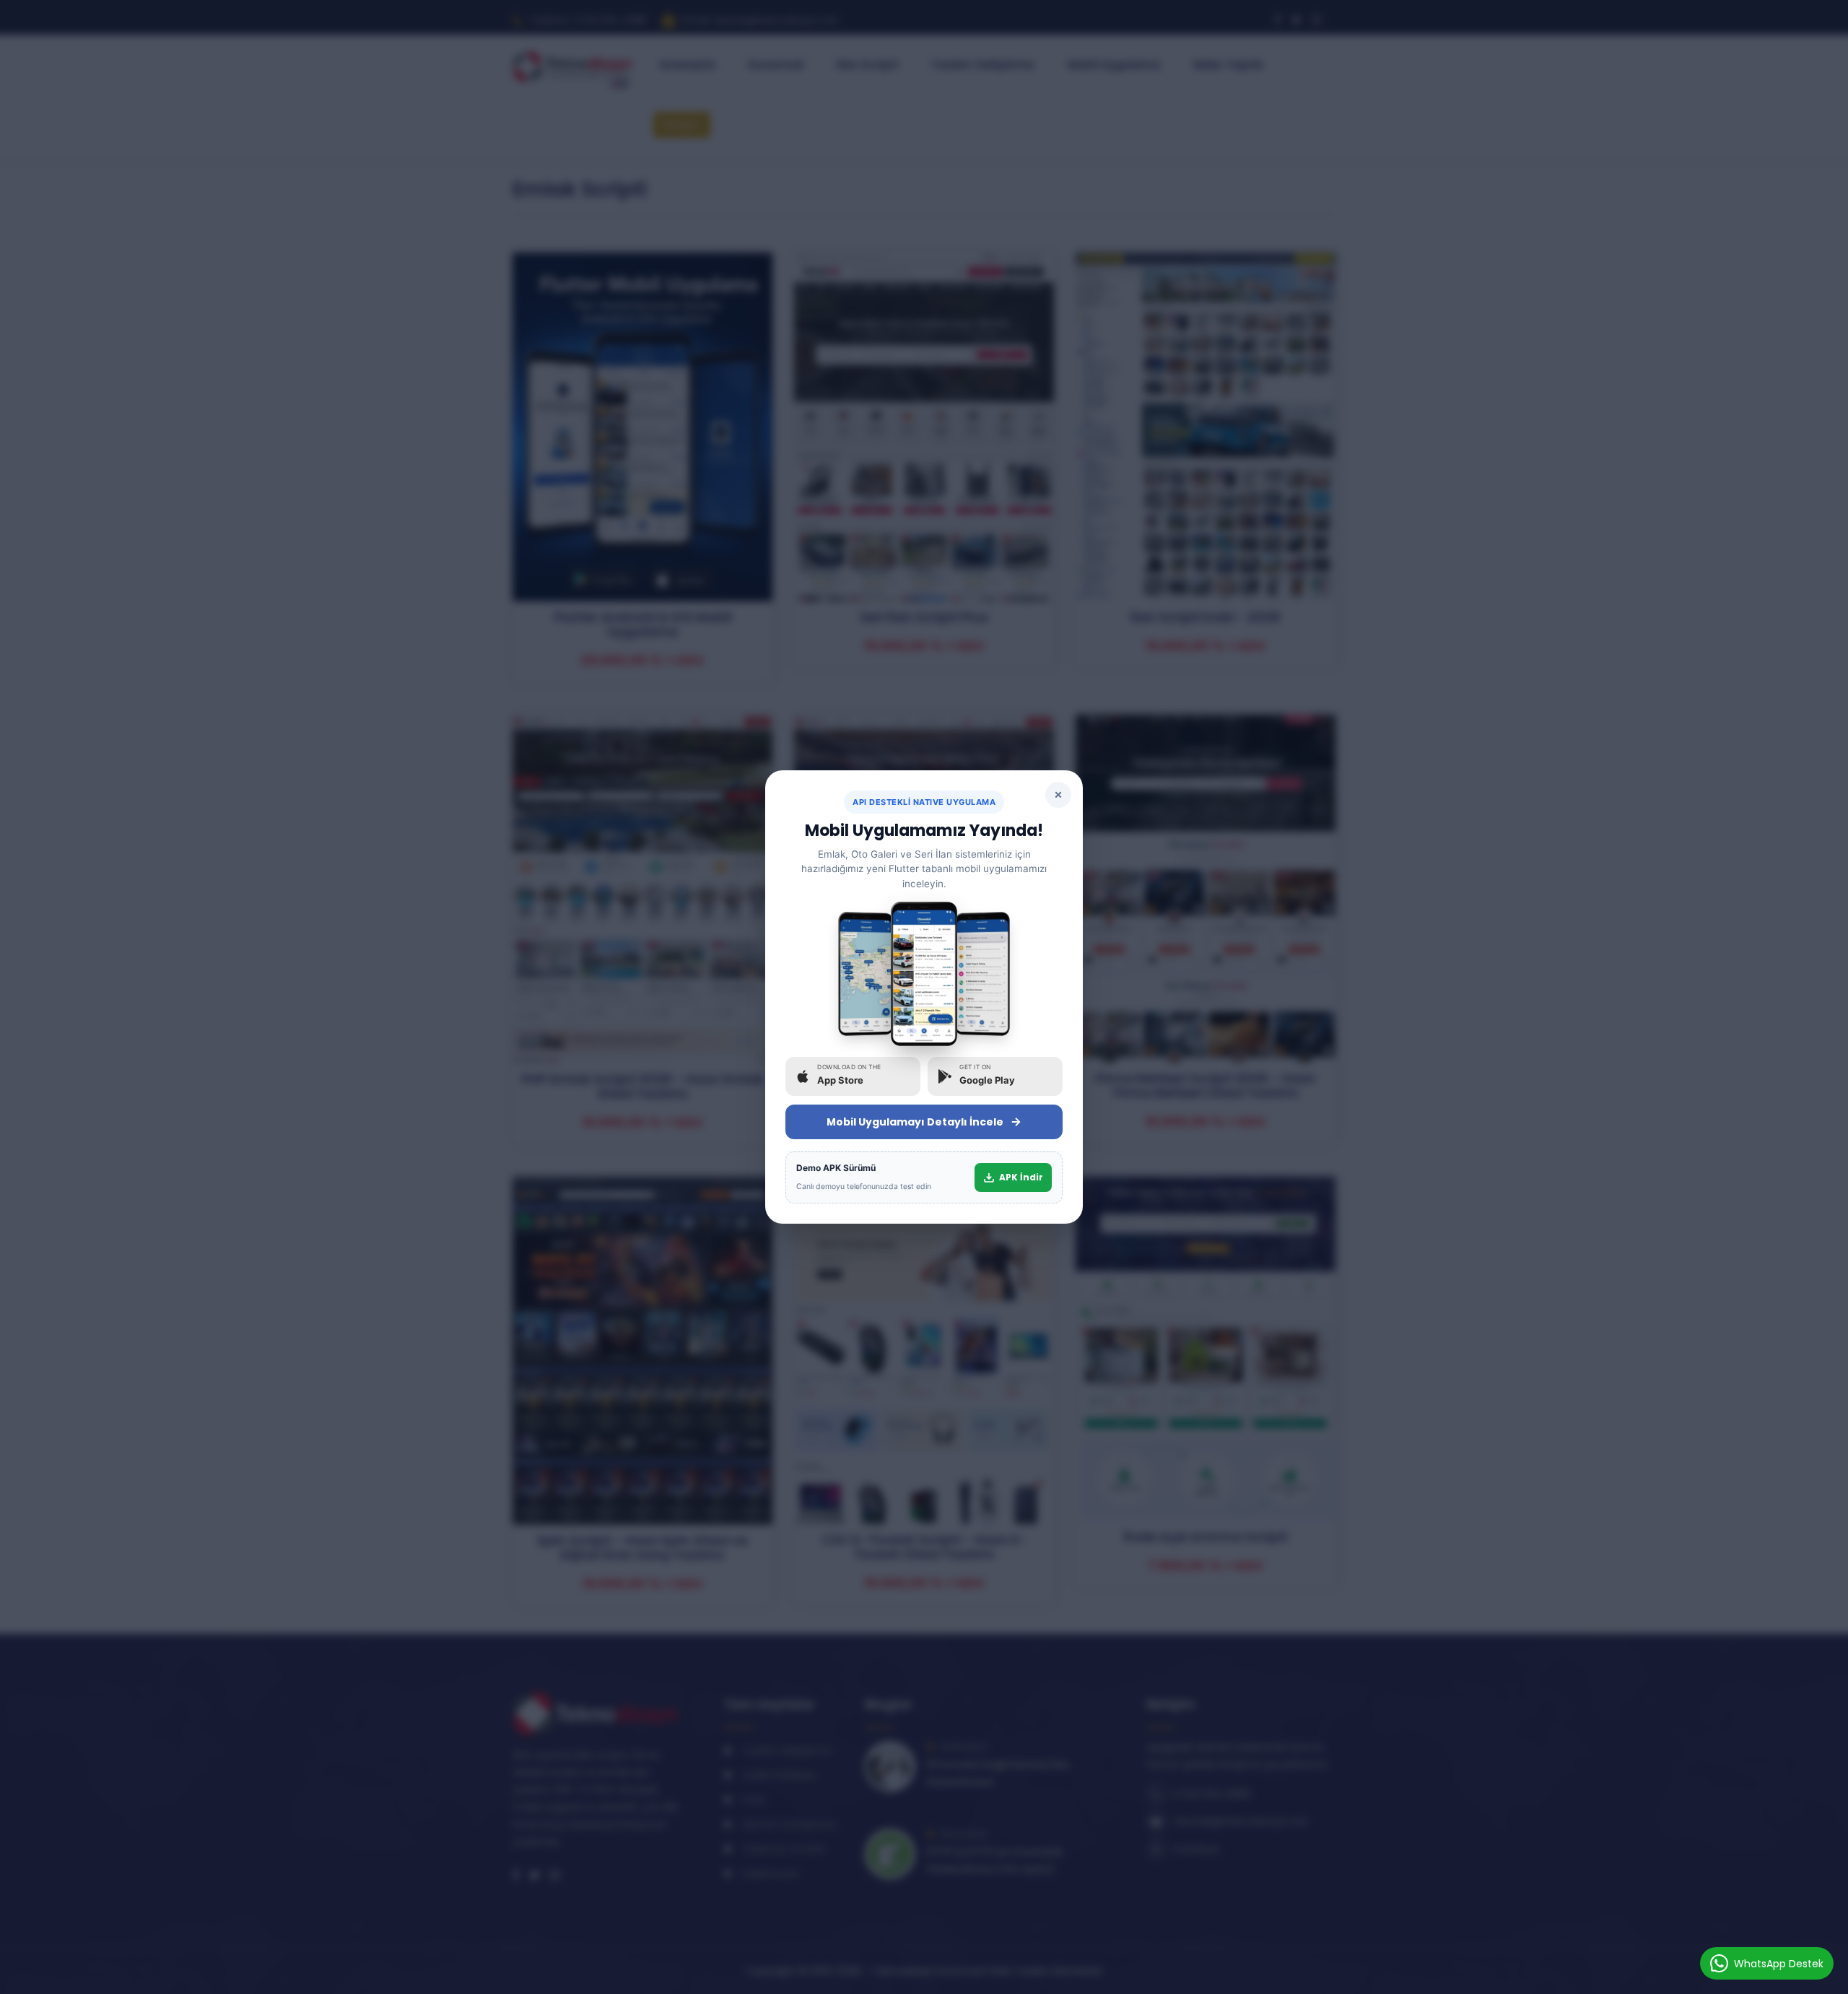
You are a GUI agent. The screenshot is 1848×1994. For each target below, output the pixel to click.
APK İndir (1021, 1177)
